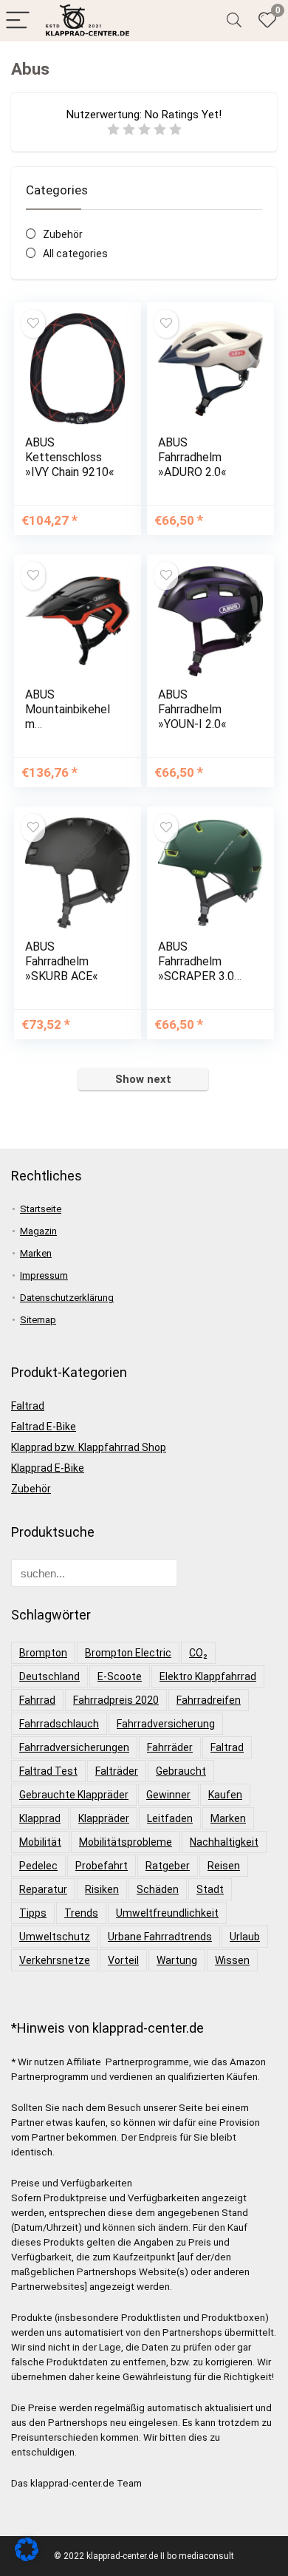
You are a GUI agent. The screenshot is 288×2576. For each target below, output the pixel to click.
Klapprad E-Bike (48, 1468)
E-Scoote (120, 1676)
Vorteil (123, 1960)
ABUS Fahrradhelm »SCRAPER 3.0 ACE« (196, 969)
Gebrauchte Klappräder (74, 1795)
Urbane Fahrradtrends (160, 1937)
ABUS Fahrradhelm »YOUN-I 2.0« (192, 709)
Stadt (210, 1889)
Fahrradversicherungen (74, 1747)
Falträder (117, 1771)
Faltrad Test (48, 1771)
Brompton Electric (128, 1653)
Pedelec (38, 1866)
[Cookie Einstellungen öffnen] (27, 2558)
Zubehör (63, 234)
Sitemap (38, 1320)
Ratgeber (168, 1866)
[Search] (234, 21)
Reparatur (43, 1889)
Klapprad (40, 1818)
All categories (75, 254)
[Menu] (18, 21)
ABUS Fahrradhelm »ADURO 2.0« (192, 457)
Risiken (102, 1889)
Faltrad (28, 1406)
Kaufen (225, 1795)
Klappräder (104, 1818)
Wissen (232, 1960)
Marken (36, 1253)
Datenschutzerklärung (67, 1298)
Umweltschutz (55, 1937)
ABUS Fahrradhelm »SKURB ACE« (62, 961)
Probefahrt (102, 1866)
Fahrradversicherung (166, 1724)
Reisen (224, 1866)
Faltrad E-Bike (44, 1427)
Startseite (41, 1209)
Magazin (38, 1231)
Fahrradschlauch (59, 1724)
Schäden (158, 1889)
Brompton (43, 1653)
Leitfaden (170, 1818)
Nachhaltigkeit (224, 1842)
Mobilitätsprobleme (126, 1842)
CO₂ (198, 1653)
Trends (81, 1913)
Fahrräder (170, 1747)
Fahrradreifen (209, 1700)
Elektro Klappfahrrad (208, 1676)
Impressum (44, 1275)
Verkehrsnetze (55, 1960)
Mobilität (40, 1842)
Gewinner (168, 1795)
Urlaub (245, 1937)
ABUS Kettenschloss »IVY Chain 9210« (70, 457)
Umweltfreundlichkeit (167, 1913)
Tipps (33, 1913)
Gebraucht (181, 1771)
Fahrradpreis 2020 (116, 1700)
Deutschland (49, 1676)
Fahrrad (37, 1700)
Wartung (177, 1960)
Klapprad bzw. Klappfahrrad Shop (89, 1447)
